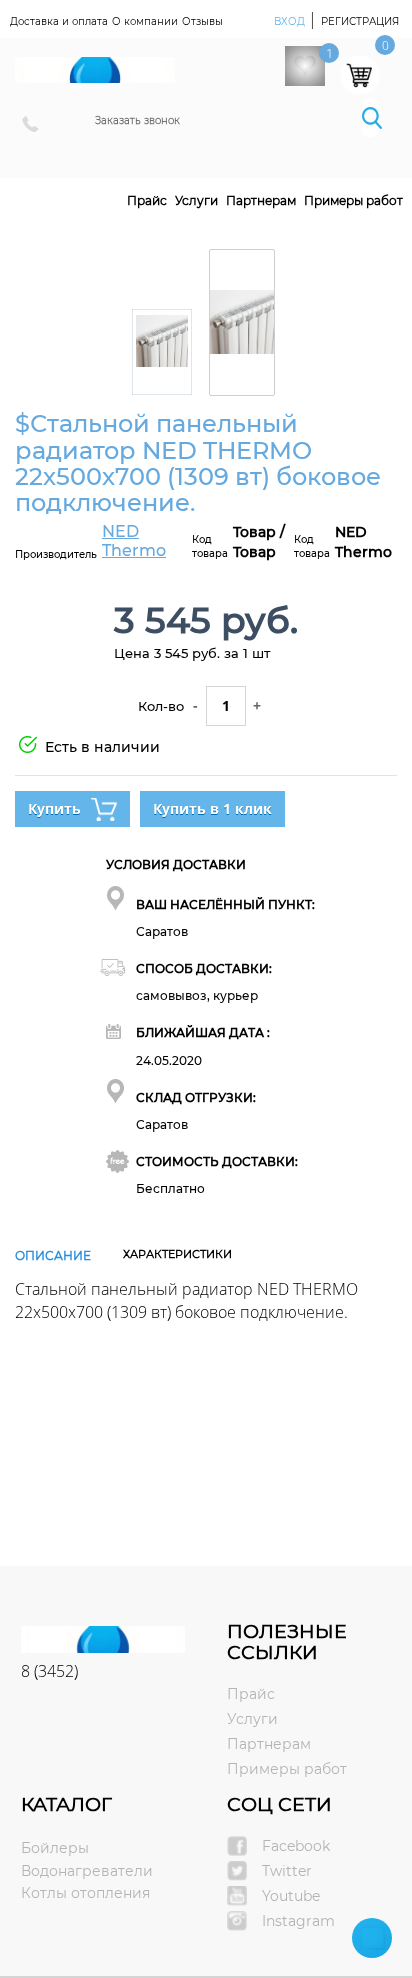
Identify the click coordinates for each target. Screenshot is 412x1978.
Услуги (196, 200)
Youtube (291, 1896)
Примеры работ (353, 200)
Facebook (296, 1846)
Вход (291, 21)
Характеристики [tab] (177, 1254)
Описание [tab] (53, 1255)
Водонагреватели (87, 1871)
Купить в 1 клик (212, 808)
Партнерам (261, 200)
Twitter (287, 1871)
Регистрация (360, 21)
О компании (145, 21)
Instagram (298, 1921)
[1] (305, 66)
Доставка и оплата (59, 21)
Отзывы (202, 21)
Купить (54, 808)
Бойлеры (55, 1848)
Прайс (147, 200)
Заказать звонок (137, 120)
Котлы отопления (85, 1893)
